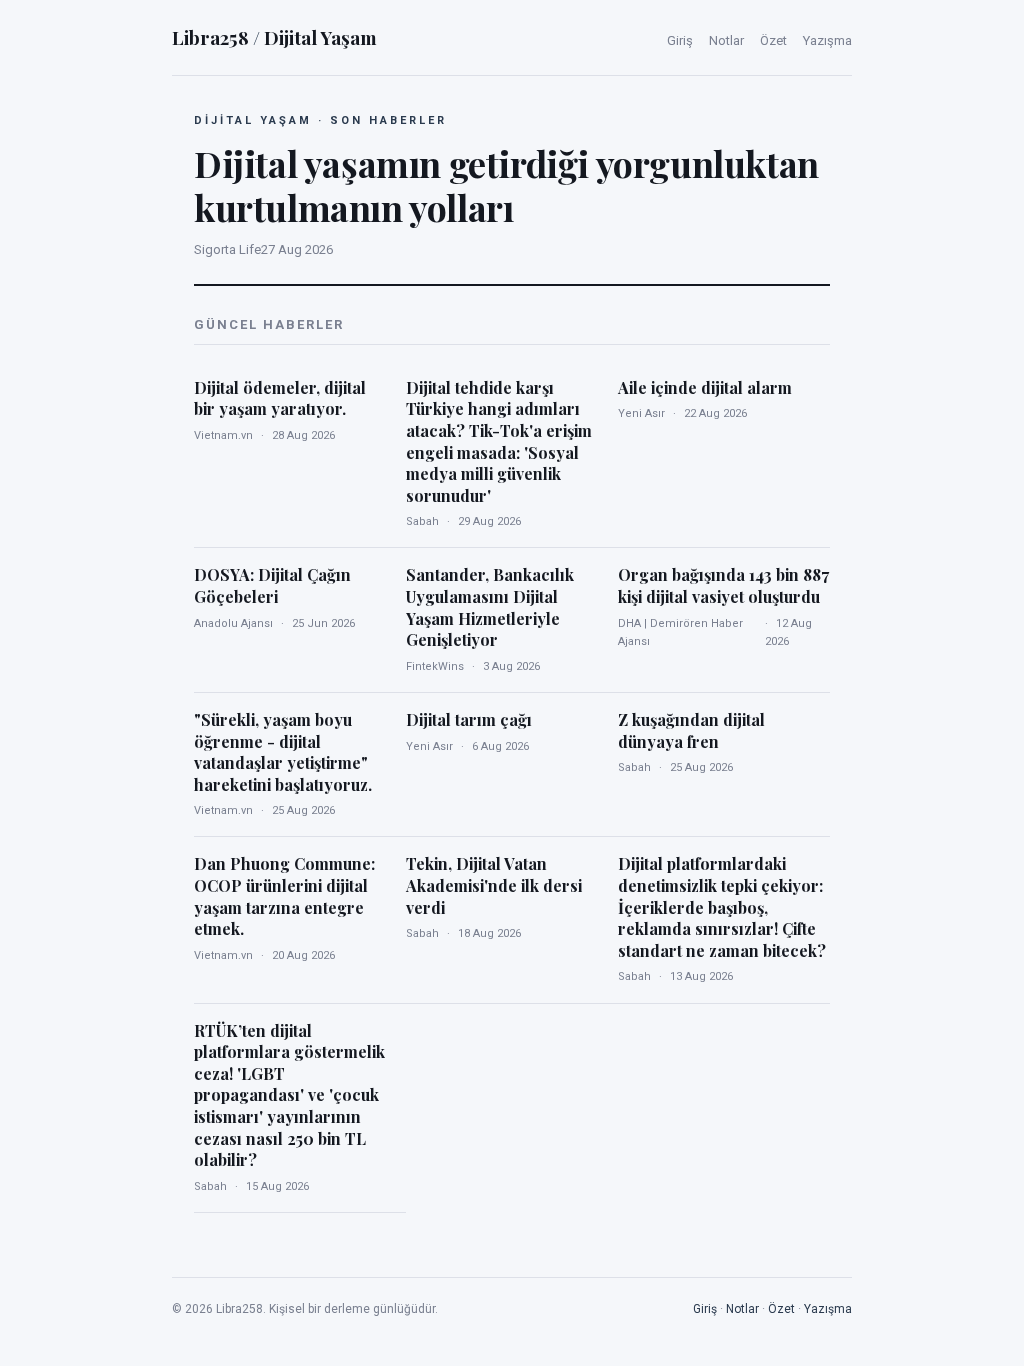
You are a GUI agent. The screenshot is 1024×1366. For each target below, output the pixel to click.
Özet (773, 40)
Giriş (680, 40)
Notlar (726, 40)
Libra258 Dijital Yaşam (274, 37)
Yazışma (827, 40)
